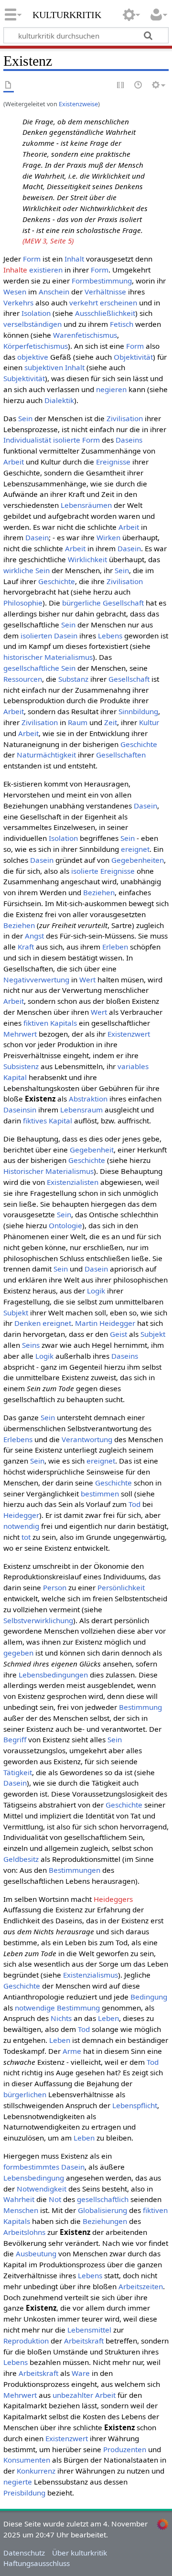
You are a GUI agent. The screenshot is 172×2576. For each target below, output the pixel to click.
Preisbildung (24, 2493)
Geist (118, 1334)
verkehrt (84, 303)
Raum (78, 722)
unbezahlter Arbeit (84, 2395)
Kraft (26, 947)
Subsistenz (21, 1066)
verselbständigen (32, 324)
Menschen (21, 2210)
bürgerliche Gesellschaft (103, 603)
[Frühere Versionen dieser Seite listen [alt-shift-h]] (139, 86)
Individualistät (27, 440)
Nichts (61, 2018)
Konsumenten (27, 2460)
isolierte (67, 440)
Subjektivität (24, 378)
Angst (34, 936)
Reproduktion (26, 2341)
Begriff (15, 1739)
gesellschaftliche (31, 668)
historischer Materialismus (48, 657)
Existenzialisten (73, 1182)
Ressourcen (23, 679)
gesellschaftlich (103, 2199)
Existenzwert (129, 1034)
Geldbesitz (21, 1859)
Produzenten (125, 2449)
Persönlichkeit (121, 1587)
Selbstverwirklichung (38, 1620)
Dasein (37, 537)
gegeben (18, 1653)
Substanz (73, 679)
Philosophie (23, 603)
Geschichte (57, 581)
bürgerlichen (25, 2094)
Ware (81, 2373)
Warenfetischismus (85, 335)
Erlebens (18, 1439)
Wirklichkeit (87, 559)
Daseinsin (20, 1110)
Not (55, 2199)
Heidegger (21, 1515)
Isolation (36, 313)
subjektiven (44, 367)
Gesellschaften (121, 755)
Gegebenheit (92, 1150)
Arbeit (14, 462)
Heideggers (113, 1899)
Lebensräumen (86, 505)
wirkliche (18, 570)
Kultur (149, 722)
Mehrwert (20, 1034)
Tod (134, 1504)
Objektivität (133, 357)
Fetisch (122, 324)
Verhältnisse (105, 292)
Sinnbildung (138, 711)
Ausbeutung (36, 2253)
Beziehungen (105, 2221)
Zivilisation (125, 418)
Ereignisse (113, 462)
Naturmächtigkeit (46, 755)
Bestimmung (140, 1707)
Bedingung (149, 1997)
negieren (111, 389)
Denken (27, 1323)
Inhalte (15, 270)
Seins (31, 1345)
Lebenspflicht (135, 2105)
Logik (96, 1291)
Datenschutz (24, 2553)
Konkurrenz (36, 2471)
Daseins (129, 440)
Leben (108, 2018)
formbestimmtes (31, 2167)
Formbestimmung (102, 281)
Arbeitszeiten (141, 2286)
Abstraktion (88, 1099)
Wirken (108, 537)
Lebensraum (81, 1110)
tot (26, 1537)
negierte (18, 2482)
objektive (33, 357)
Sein (25, 418)
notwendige (35, 2008)
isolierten (36, 636)
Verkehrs (18, 303)
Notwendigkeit (42, 2189)
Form (32, 259)
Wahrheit (19, 2199)
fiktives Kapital (48, 1121)
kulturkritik (67, 14)
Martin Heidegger (105, 1323)
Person (55, 1587)
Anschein (54, 292)
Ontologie (65, 1225)
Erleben (115, 947)
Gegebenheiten (138, 860)
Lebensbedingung (34, 2178)
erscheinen (118, 303)
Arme (72, 2051)
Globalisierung (102, 2210)
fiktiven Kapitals (50, 1023)
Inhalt (74, 259)
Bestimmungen (75, 1870)
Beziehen (99, 892)
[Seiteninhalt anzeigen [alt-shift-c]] (9, 86)
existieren (46, 270)
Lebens (110, 636)
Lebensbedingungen (53, 1675)
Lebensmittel (89, 2330)
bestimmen (100, 1494)
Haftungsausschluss (37, 2563)
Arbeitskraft (84, 2341)
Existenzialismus (91, 1975)
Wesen (15, 292)
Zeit (111, 722)
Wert (87, 980)
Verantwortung (87, 1439)
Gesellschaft (129, 679)
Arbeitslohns (24, 2232)
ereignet (135, 849)
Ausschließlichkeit (105, 313)
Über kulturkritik (80, 2553)
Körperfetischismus (36, 346)
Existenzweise (78, 104)
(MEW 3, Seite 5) (48, 241)
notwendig (21, 1526)
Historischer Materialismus (48, 1171)
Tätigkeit (18, 1772)
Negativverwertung (36, 980)
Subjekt (16, 1313)
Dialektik (59, 400)
